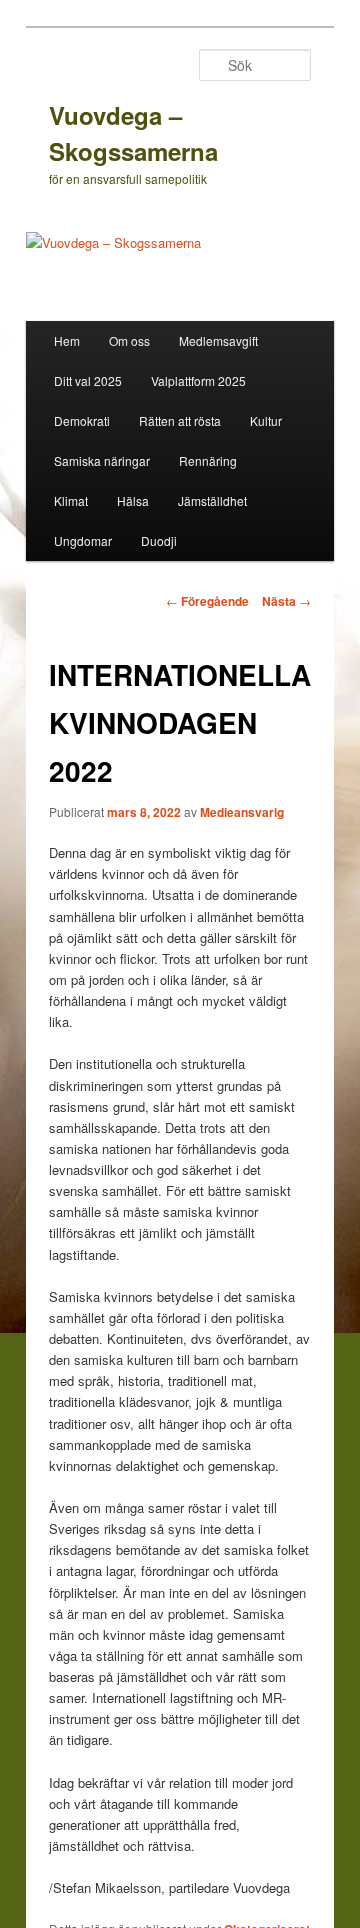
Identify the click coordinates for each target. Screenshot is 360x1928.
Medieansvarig (242, 812)
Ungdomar (83, 540)
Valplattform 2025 (198, 380)
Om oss (129, 340)
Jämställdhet (212, 500)
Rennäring (208, 460)
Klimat (71, 500)
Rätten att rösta (180, 420)
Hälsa (133, 500)
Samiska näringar (102, 460)
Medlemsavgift (218, 340)
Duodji (159, 540)
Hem (67, 340)
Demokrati (82, 420)
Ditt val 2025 (88, 380)
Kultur (266, 420)
